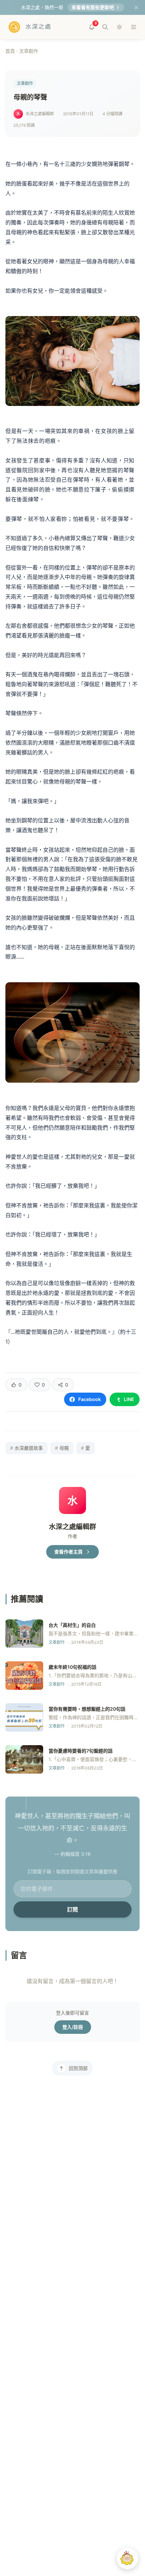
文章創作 (29, 51)
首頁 (10, 51)
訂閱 (72, 1909)
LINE (129, 1399)
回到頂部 (78, 2068)
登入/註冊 (73, 2027)
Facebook (90, 1399)
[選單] (134, 27)
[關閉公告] (136, 7)
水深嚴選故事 (26, 1448)
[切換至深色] (119, 27)
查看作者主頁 (68, 1552)
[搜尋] (105, 27)
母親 (62, 1448)
